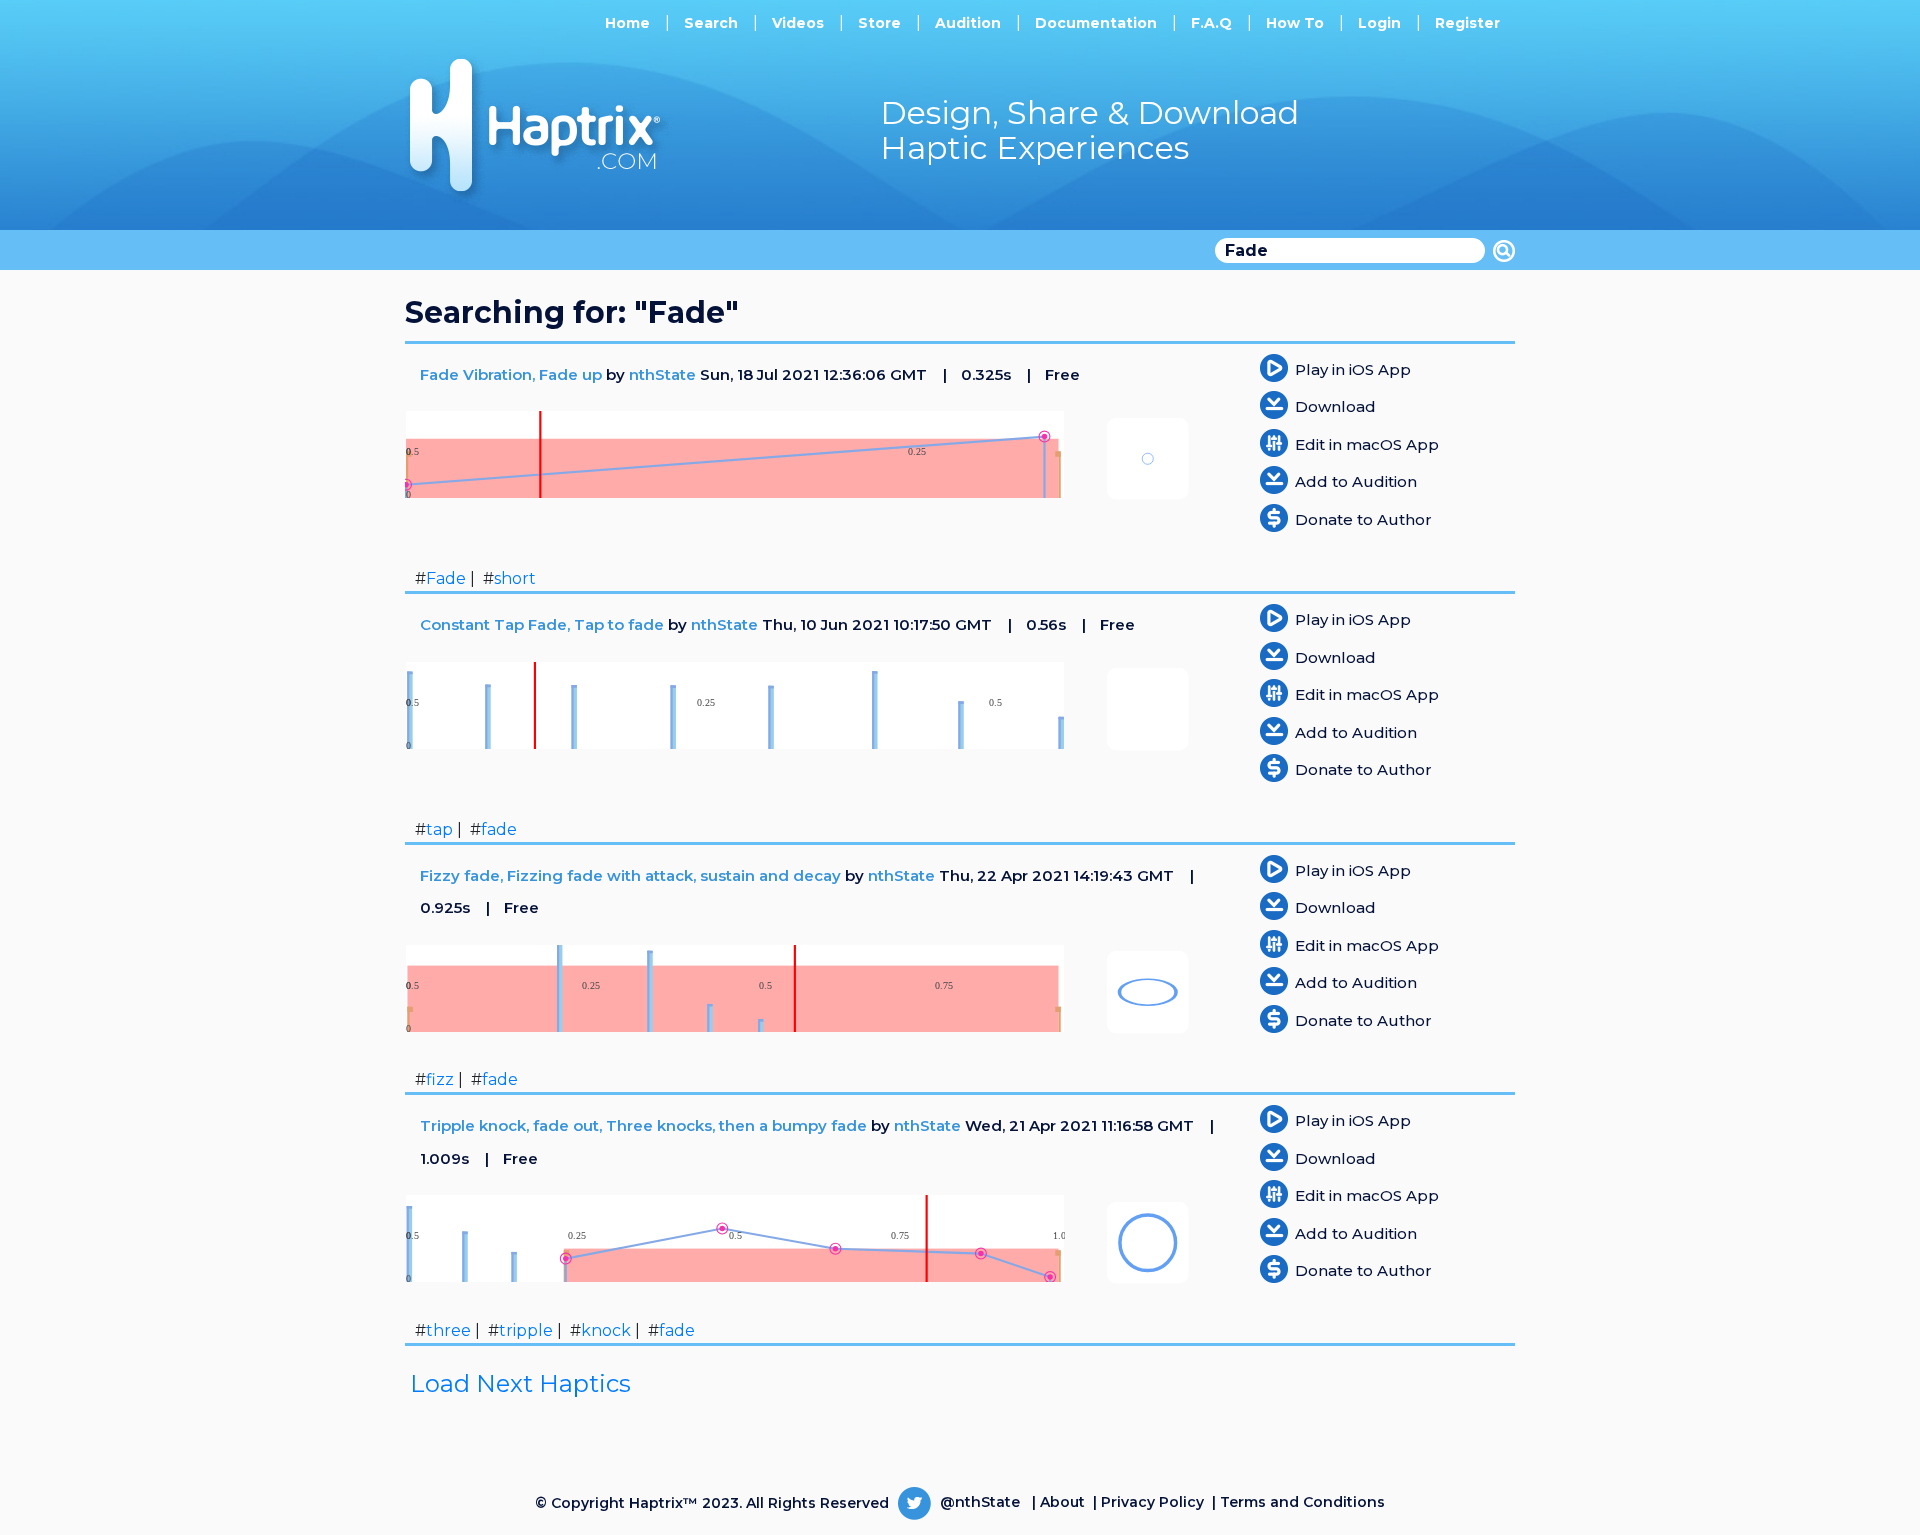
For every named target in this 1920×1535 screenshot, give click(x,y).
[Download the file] (1274, 403)
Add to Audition (1356, 481)
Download (1335, 406)
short (515, 578)
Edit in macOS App (1367, 444)
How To (1295, 23)
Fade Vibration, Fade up (513, 374)
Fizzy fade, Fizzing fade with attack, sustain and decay (632, 875)
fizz (440, 1079)
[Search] (1504, 251)
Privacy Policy (1152, 1502)
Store (879, 23)
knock (606, 1330)
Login (1379, 23)
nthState (662, 374)
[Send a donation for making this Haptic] (1274, 516)
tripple (526, 1330)
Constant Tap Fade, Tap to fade (544, 624)
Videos (798, 23)
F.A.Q (1211, 23)
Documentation (1096, 23)
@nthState (978, 1502)
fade (499, 829)
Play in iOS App (1353, 369)
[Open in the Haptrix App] (1274, 441)
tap (439, 829)
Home (627, 23)
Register (1467, 23)
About (1062, 1502)
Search (711, 23)
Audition (968, 23)
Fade (446, 578)
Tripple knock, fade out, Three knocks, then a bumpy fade (645, 1125)
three (448, 1330)
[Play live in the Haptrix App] (1274, 366)
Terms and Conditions (1302, 1502)
